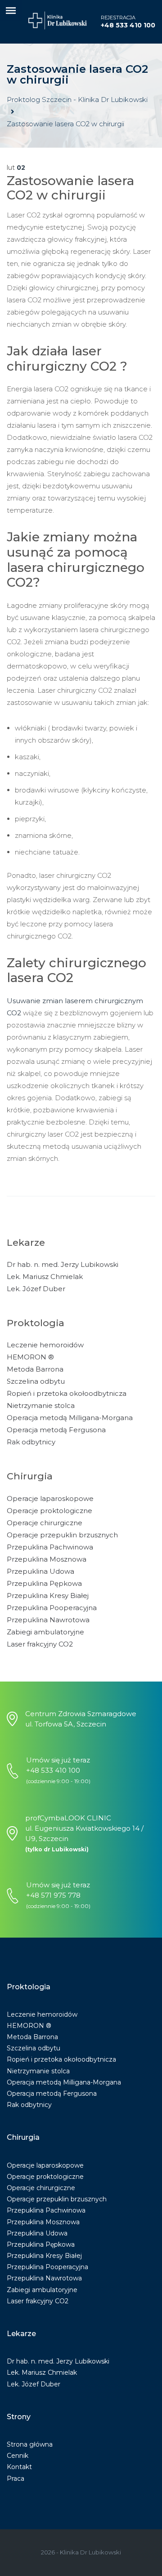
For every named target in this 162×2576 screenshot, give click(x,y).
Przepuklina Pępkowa (44, 1583)
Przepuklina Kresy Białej (48, 1596)
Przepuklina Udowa (40, 1571)
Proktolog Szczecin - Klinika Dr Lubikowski (77, 100)
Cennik (18, 2456)
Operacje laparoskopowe (50, 1498)
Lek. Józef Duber (36, 1289)
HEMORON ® (30, 1357)
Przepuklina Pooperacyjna (52, 1608)
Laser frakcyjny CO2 (40, 1644)
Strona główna (30, 2444)
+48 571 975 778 (53, 1895)
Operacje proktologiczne (49, 1511)
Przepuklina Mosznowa (47, 1559)
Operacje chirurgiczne (45, 1523)
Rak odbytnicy (31, 1442)
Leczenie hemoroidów (45, 1345)
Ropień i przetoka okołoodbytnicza (67, 1393)
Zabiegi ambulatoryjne (45, 1632)
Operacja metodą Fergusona (56, 1430)
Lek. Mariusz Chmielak (45, 1277)
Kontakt (19, 2467)
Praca (16, 2479)
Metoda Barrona (35, 1369)
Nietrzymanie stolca (41, 1405)
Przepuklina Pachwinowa (50, 1547)
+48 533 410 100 (128, 25)
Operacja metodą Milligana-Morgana (70, 1418)
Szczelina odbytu (36, 1381)
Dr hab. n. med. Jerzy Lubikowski (63, 1264)
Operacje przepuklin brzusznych (62, 1535)
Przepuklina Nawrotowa (48, 1620)
